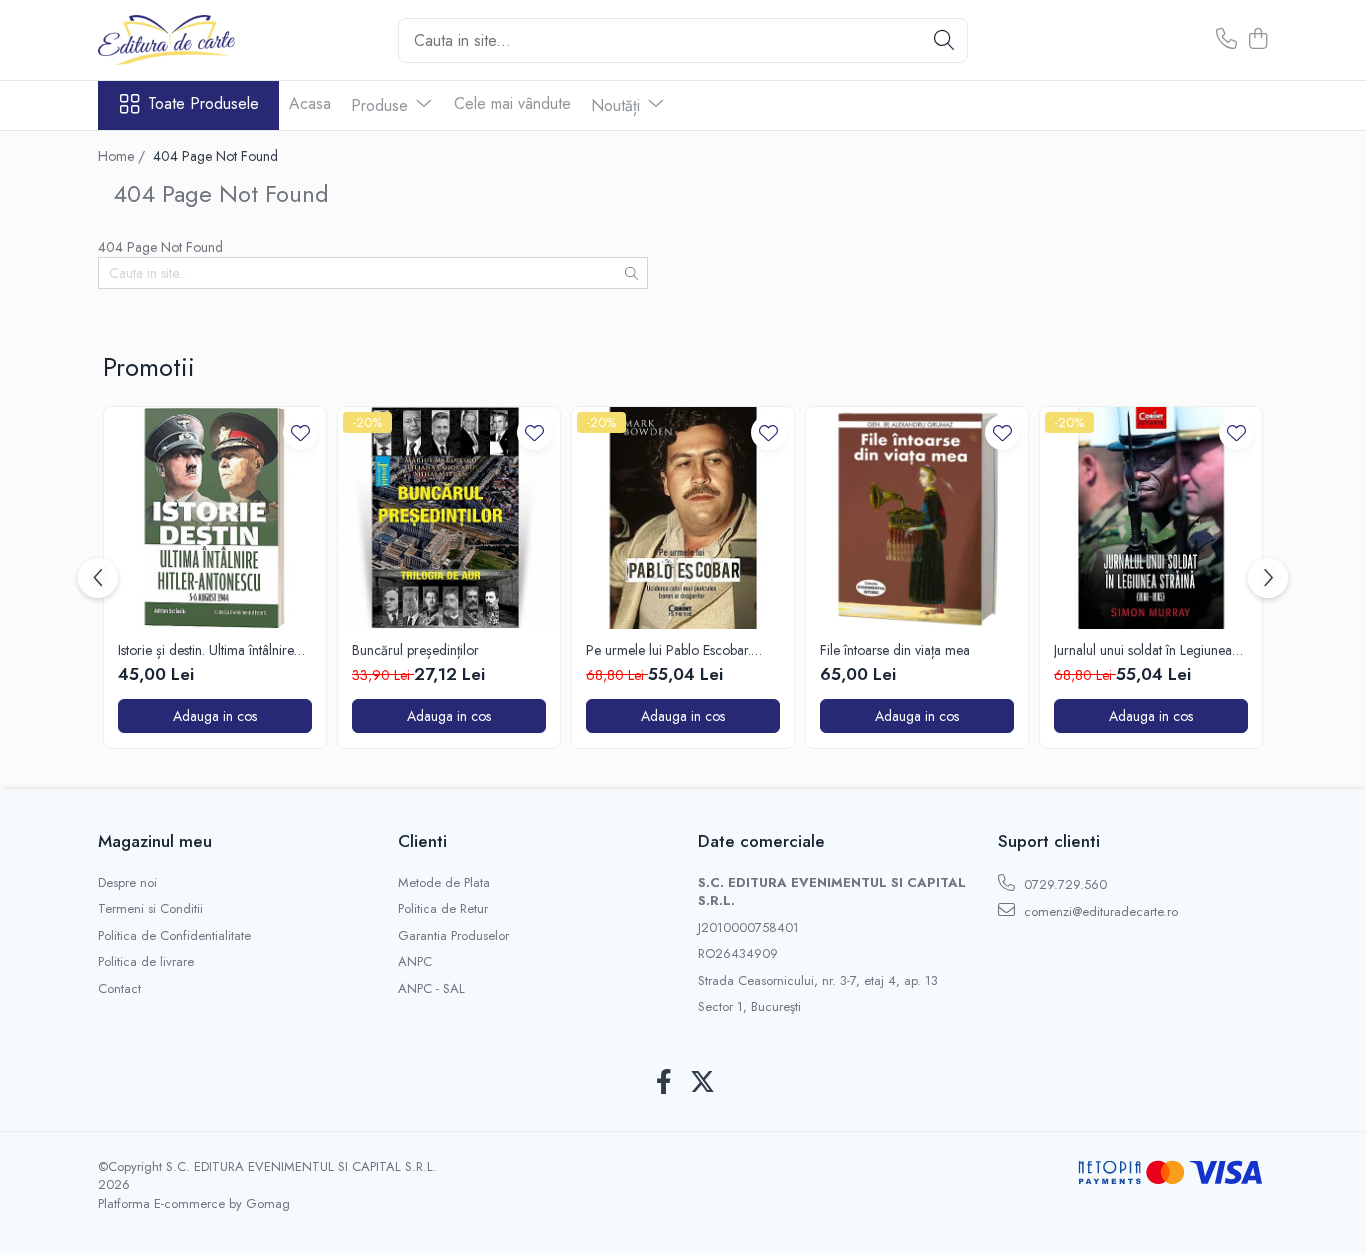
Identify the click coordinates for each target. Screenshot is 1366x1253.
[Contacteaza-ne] (1226, 40)
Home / (123, 156)
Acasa (310, 103)
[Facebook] (663, 1083)
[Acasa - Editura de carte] (198, 40)
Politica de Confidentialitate (174, 936)
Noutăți (618, 105)
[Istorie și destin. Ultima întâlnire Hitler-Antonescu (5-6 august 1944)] (215, 518)
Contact (119, 989)
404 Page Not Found (215, 156)
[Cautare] (944, 40)
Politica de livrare (146, 962)
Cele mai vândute (512, 103)
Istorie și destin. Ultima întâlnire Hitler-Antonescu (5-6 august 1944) (206, 650)
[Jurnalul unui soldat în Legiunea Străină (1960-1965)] (1151, 518)
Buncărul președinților (415, 650)
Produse (382, 105)
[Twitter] (702, 1083)
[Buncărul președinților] (449, 518)
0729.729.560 (1063, 884)
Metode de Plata (444, 883)
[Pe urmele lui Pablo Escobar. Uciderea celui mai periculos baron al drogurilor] (683, 518)
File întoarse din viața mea (895, 650)
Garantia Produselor (453, 936)
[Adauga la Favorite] (300, 432)
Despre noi (127, 883)
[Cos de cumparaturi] (1257, 40)
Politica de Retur (443, 909)
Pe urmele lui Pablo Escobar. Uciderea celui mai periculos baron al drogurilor (668, 650)
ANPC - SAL (431, 989)
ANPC (415, 962)
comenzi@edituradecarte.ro (1099, 911)
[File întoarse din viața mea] (917, 518)
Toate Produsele (203, 104)
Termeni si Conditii (150, 909)
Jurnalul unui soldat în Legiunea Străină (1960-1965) (1143, 650)
